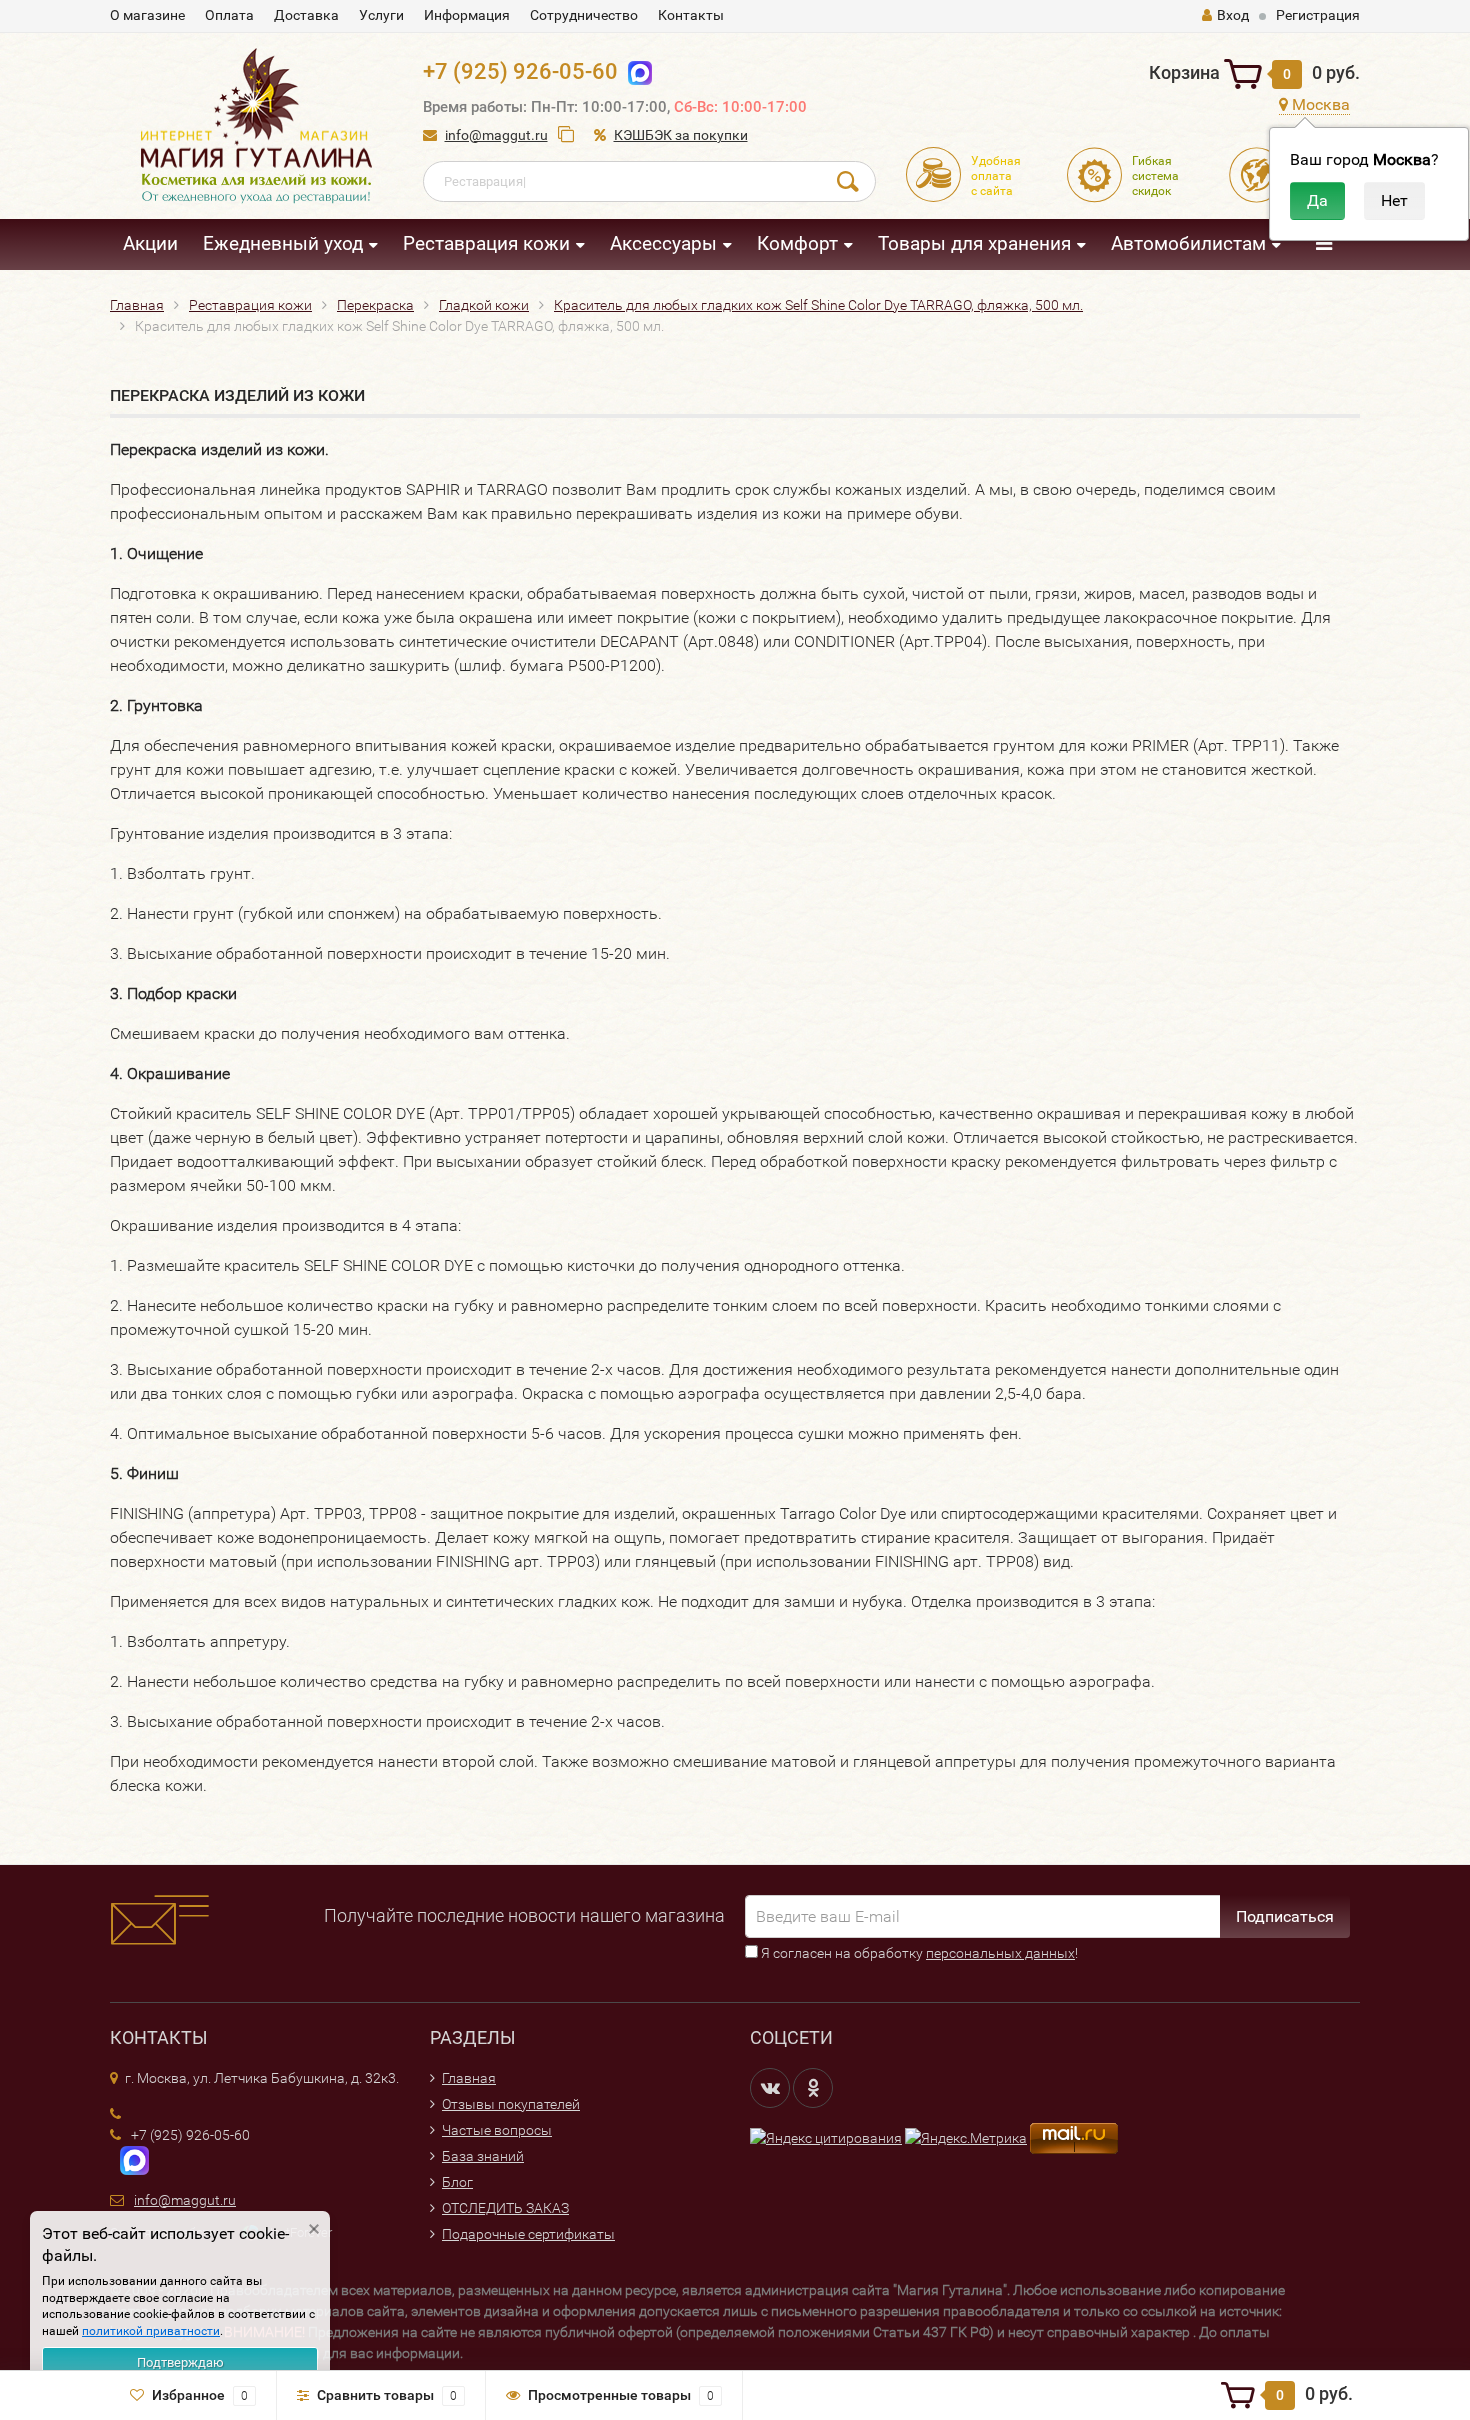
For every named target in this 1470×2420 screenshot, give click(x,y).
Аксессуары (663, 243)
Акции (150, 243)
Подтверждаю (180, 2362)
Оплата (229, 15)
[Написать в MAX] (129, 2159)
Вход (1233, 15)
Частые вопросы (497, 2130)
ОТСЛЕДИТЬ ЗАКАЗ (505, 2208)
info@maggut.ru (496, 135)
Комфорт (797, 243)
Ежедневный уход (283, 243)
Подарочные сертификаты (528, 2234)
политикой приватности (151, 2331)
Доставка (306, 15)
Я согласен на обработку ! (918, 1953)
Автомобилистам (1188, 243)
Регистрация (1318, 15)
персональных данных (1000, 1953)
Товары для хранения (974, 243)
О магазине (147, 15)
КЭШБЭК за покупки (681, 135)
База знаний (483, 2156)
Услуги (381, 15)
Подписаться (1285, 1916)
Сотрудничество (584, 15)
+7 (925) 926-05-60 (520, 71)
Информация (467, 15)
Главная (469, 2078)
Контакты (691, 15)
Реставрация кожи (486, 243)
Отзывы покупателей (511, 2104)
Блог (457, 2182)
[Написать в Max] (635, 71)
